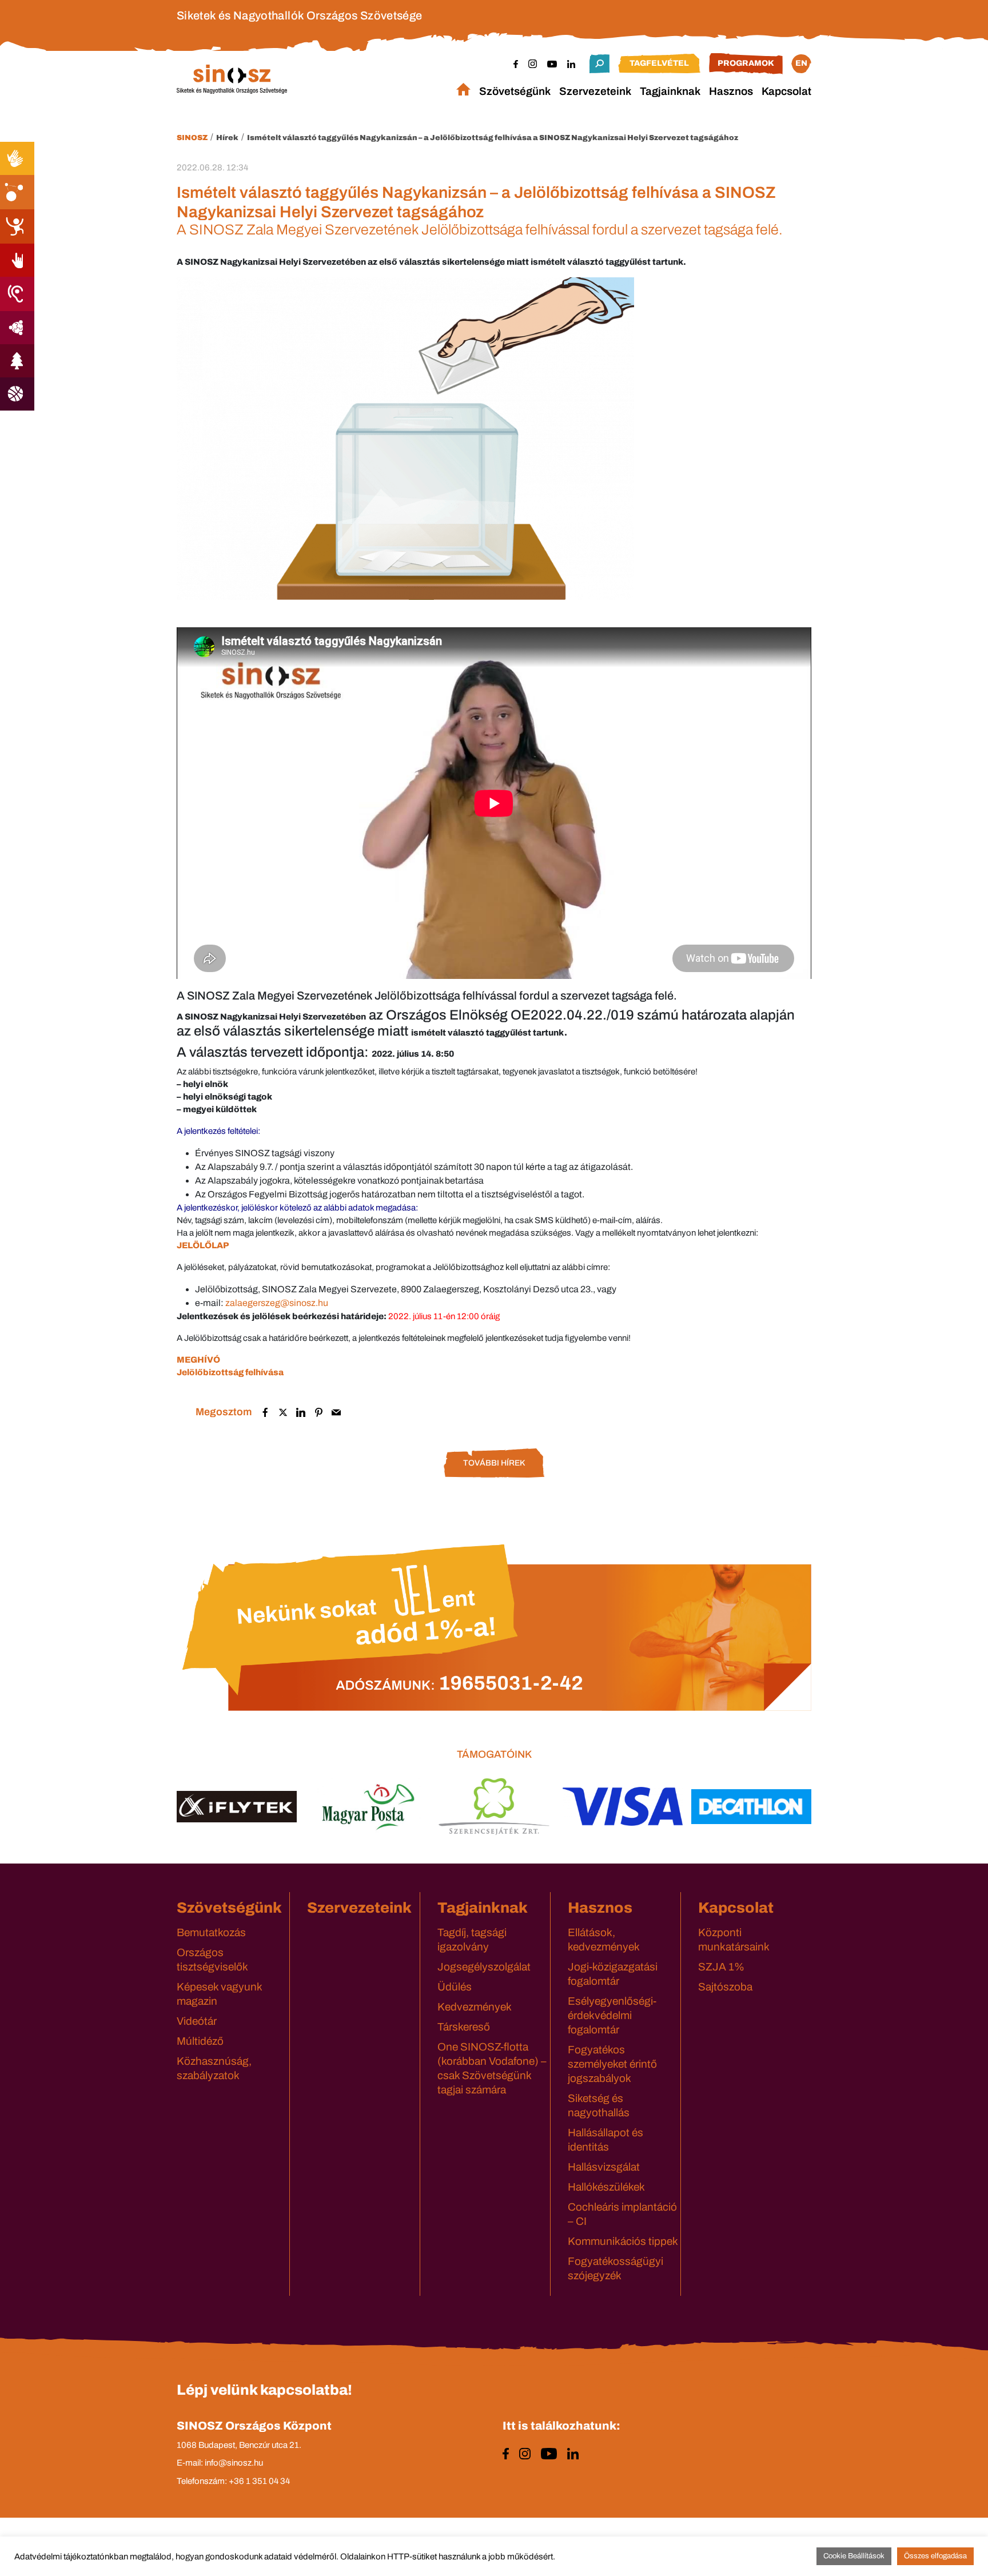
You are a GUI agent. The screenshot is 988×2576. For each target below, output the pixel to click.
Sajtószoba (725, 1987)
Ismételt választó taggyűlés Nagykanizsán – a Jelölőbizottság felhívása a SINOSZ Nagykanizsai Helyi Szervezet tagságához (493, 138)
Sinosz (192, 138)
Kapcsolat (786, 91)
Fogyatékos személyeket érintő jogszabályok (612, 2064)
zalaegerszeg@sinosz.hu (277, 1303)
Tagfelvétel (659, 63)
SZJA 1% (721, 1967)
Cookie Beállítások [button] (854, 2556)
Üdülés (455, 1987)
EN (801, 63)
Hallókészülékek (606, 2187)
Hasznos (731, 91)
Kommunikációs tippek (623, 2241)
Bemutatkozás (211, 1932)
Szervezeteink (595, 91)
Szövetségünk (515, 91)
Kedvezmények (475, 2007)
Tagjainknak (670, 91)
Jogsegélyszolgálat (484, 1967)
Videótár (197, 2021)
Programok (746, 63)
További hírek (494, 1463)
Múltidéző (200, 2041)
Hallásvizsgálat (604, 2167)
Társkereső (464, 2027)
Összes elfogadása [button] (935, 2556)
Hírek (227, 138)
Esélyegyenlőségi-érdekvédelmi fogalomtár (612, 2015)
